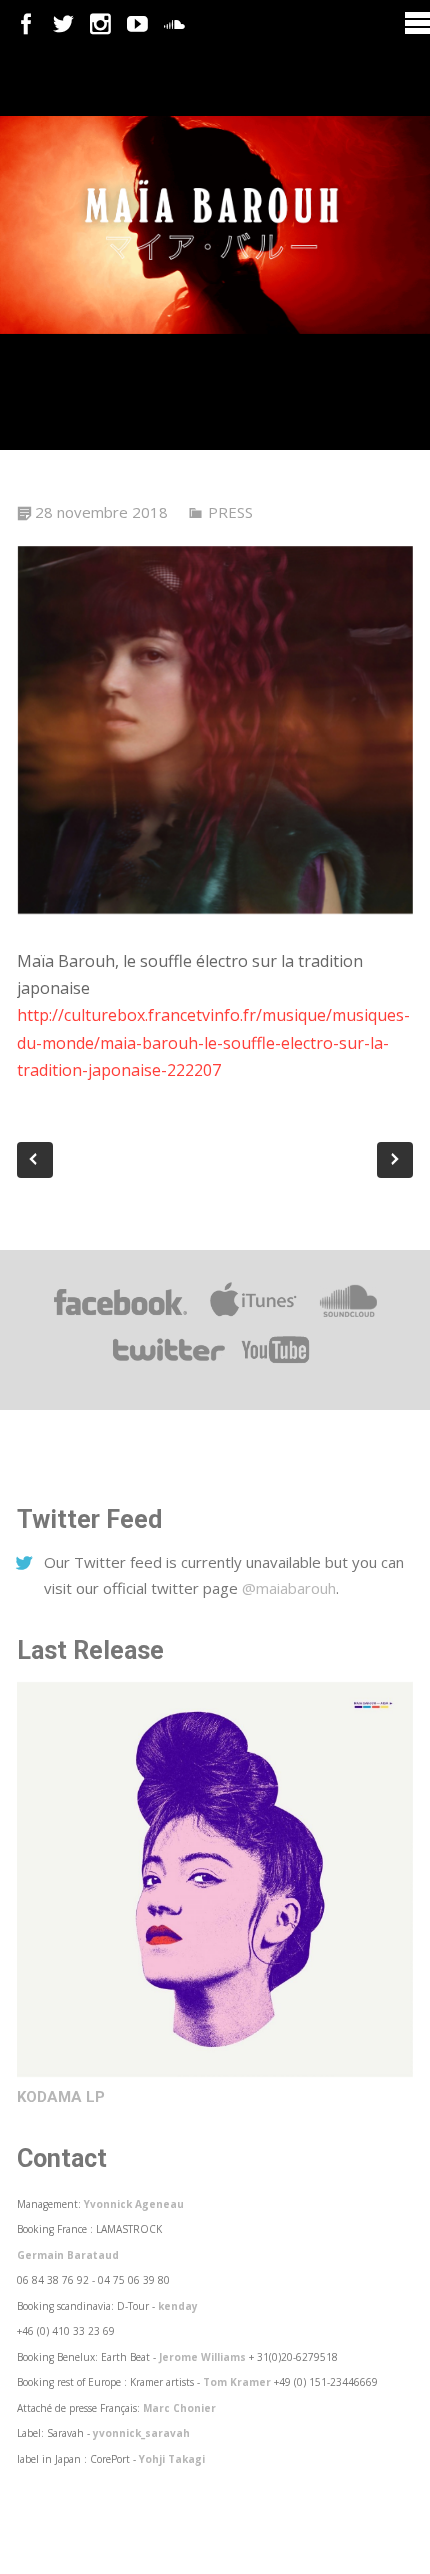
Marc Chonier (179, 2408)
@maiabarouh (289, 1588)
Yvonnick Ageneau (134, 2204)
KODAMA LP (61, 2097)
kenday (178, 2306)
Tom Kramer (237, 2382)
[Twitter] (63, 24)
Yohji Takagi (172, 2459)
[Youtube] (137, 24)
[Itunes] (253, 1316)
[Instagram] (100, 24)
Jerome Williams (202, 2357)
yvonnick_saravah (141, 2433)
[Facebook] (26, 24)
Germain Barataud (68, 2255)
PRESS (230, 512)
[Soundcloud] (174, 24)
